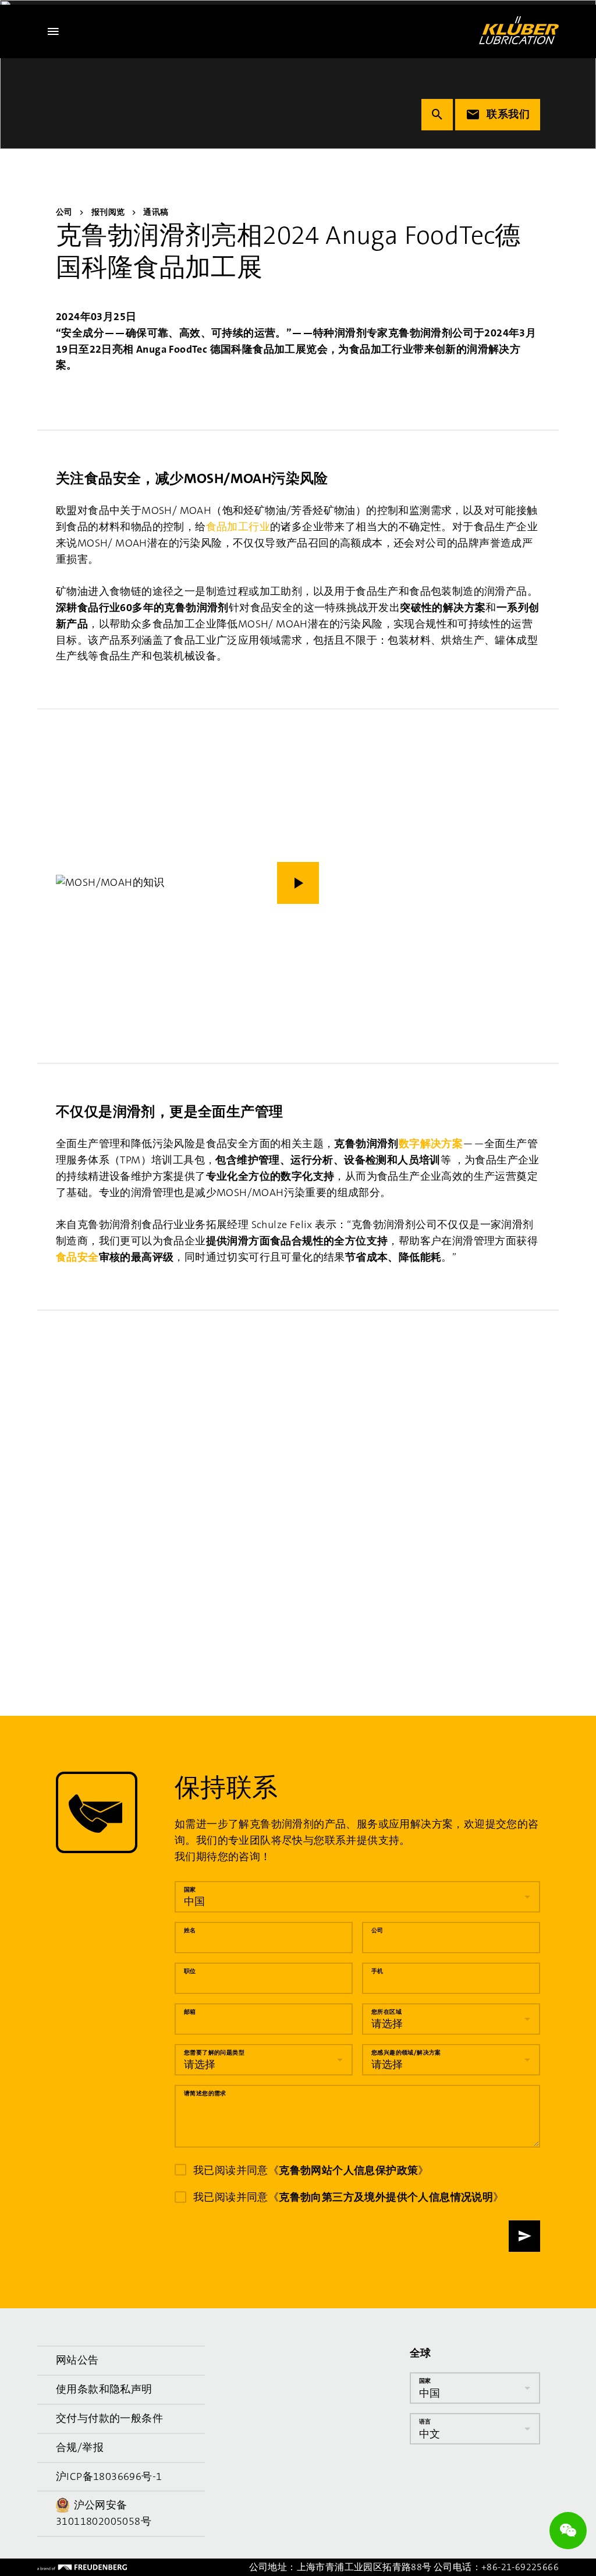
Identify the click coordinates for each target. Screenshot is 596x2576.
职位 (190, 1970)
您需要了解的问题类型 (214, 2052)
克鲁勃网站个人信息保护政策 (348, 2170)
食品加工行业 (238, 527)
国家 (190, 1889)
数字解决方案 (431, 1144)
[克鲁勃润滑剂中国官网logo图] (519, 30)
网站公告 (77, 2360)
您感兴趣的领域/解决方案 (406, 2052)
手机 (377, 1970)
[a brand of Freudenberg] (82, 2567)
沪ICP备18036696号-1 (109, 2476)
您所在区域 (386, 2011)
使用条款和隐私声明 (104, 2389)
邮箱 (190, 2011)
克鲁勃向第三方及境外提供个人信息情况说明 (386, 2197)
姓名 (190, 1930)
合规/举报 (80, 2447)
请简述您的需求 (205, 2093)
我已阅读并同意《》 (311, 2170)
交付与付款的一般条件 (109, 2418)
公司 (377, 1930)
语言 (425, 2421)
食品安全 (77, 1257)
